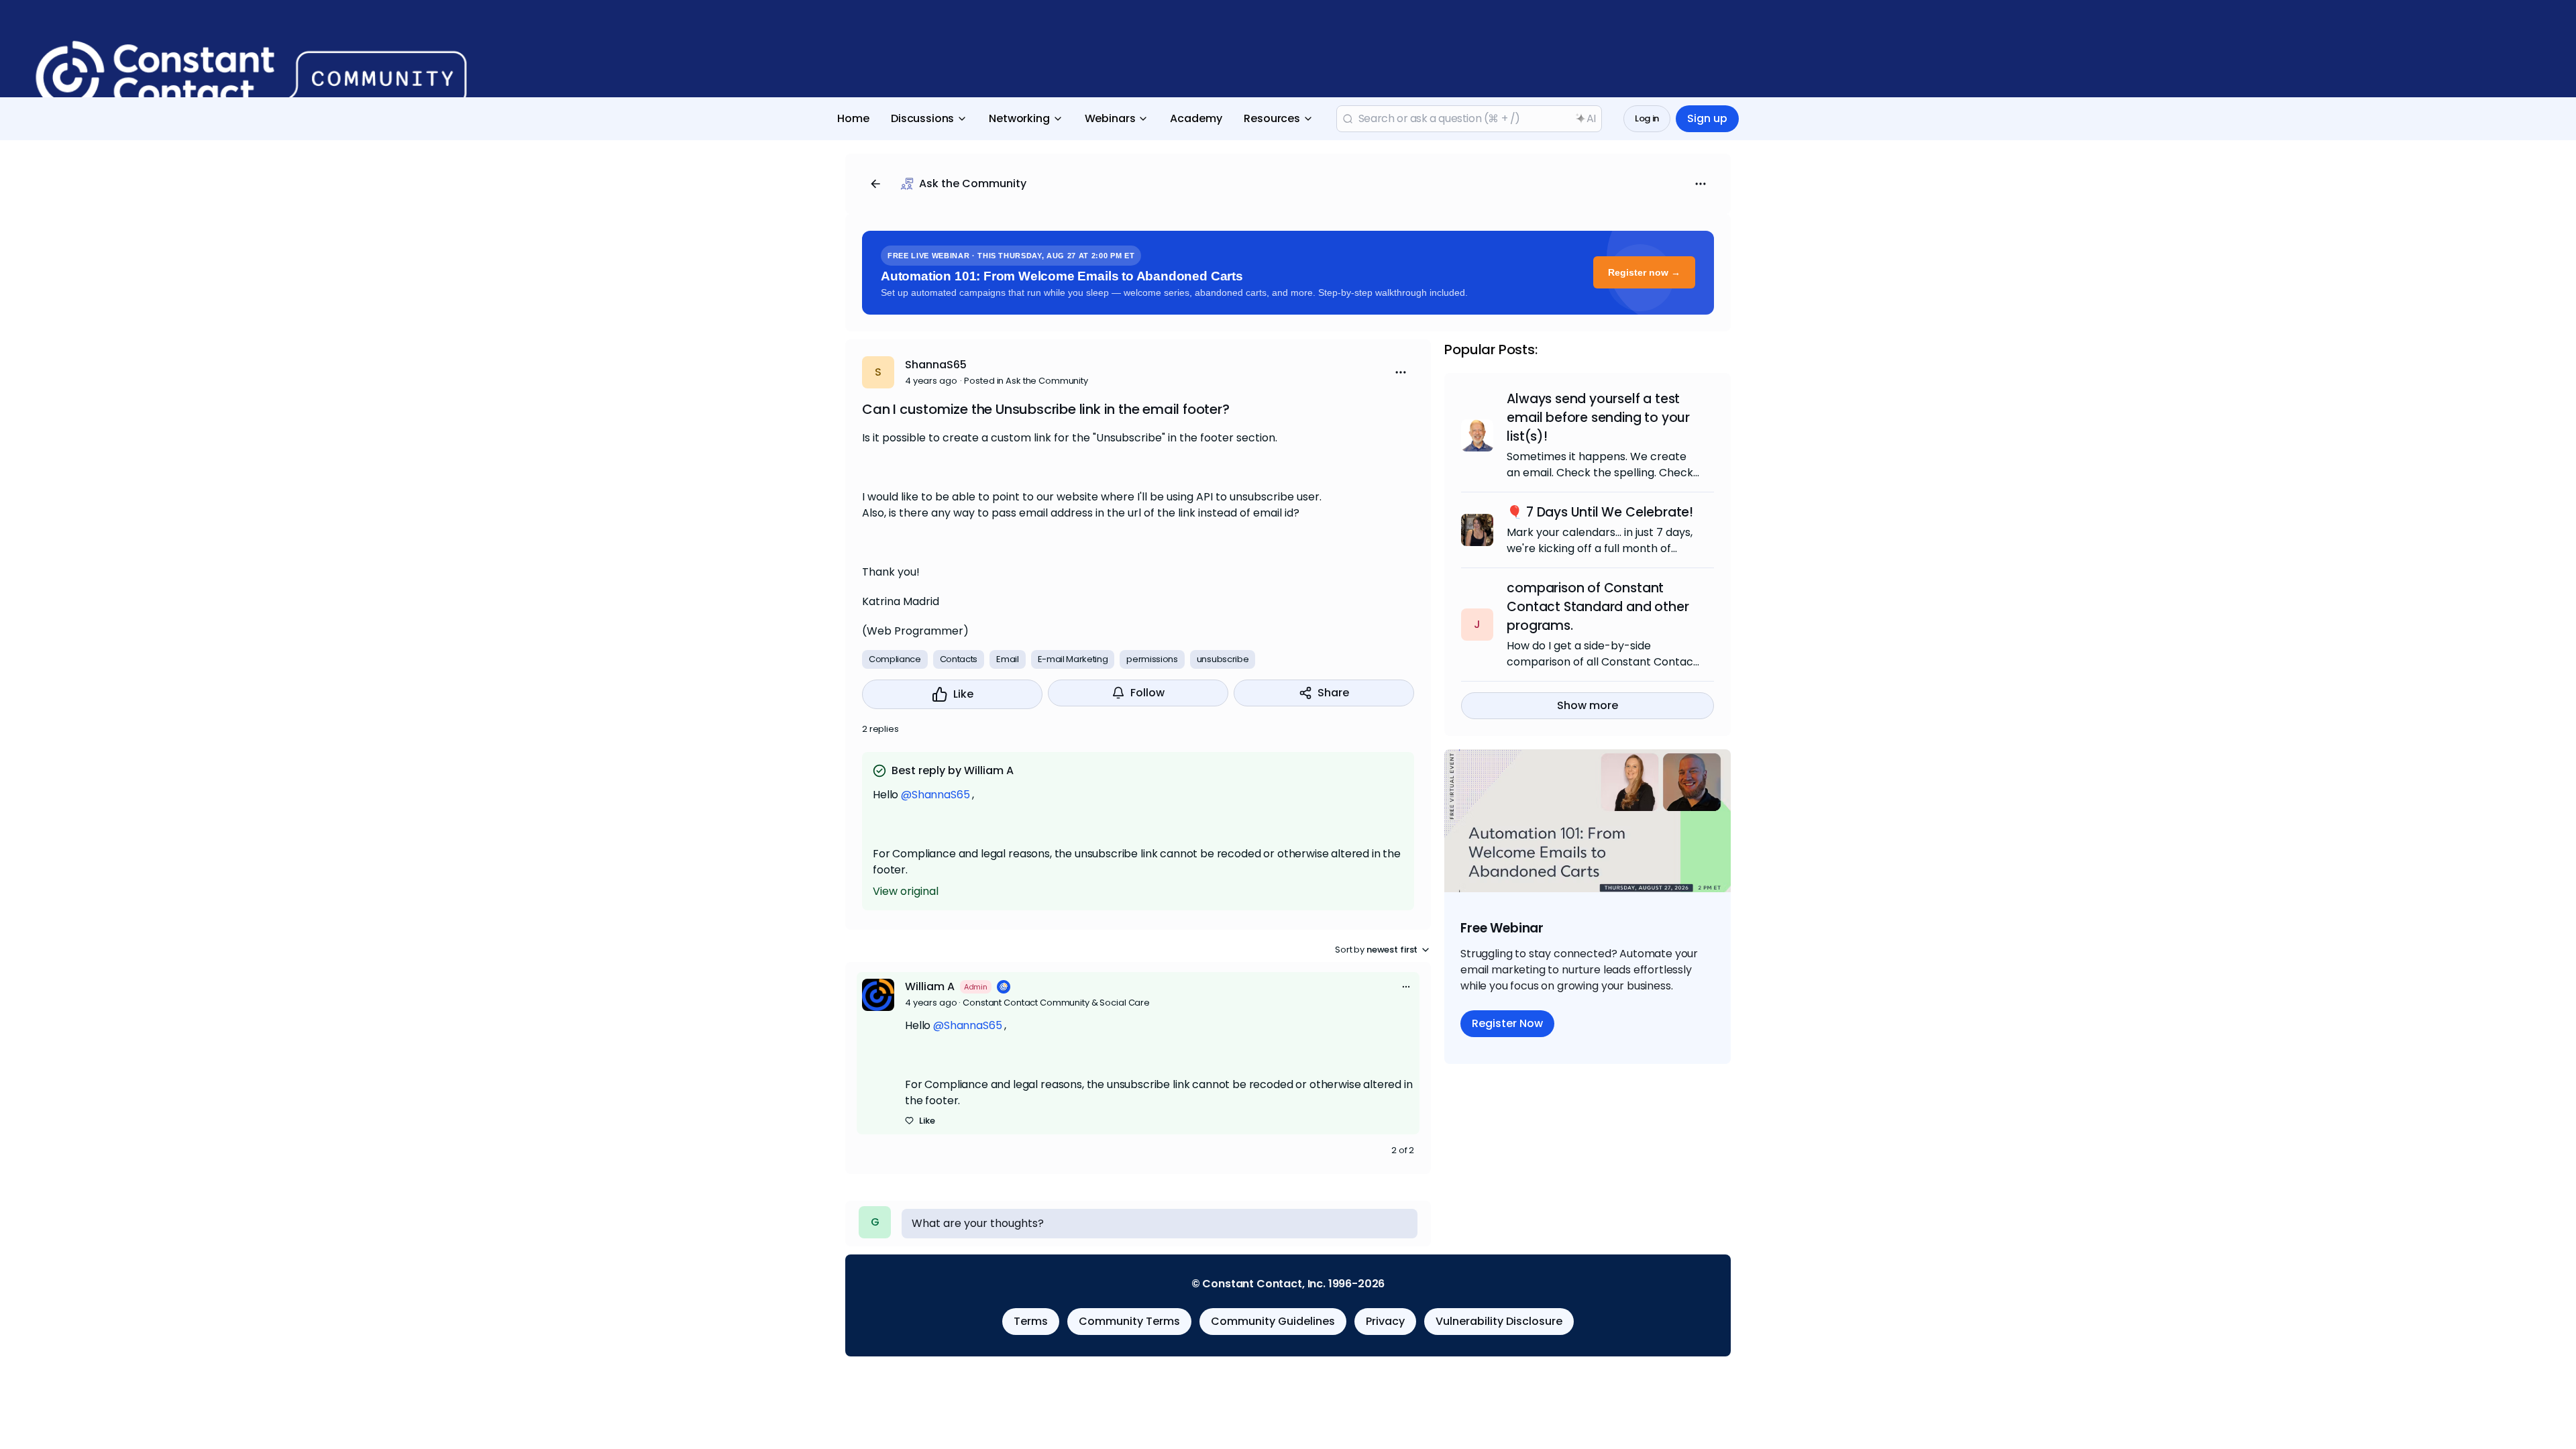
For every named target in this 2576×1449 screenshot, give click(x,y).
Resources (1272, 118)
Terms (1031, 1321)
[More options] (1406, 987)
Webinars (1110, 118)
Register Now (1507, 1023)
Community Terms (1129, 1321)
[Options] (1701, 184)
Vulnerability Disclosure (1499, 1321)
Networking (1019, 118)
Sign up (1707, 118)
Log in (1647, 118)
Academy (1196, 118)
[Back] (875, 184)
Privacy (1385, 1321)
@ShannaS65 (935, 795)
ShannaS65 (936, 365)
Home (853, 118)
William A (930, 986)
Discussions (922, 118)
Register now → (1644, 272)
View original (906, 891)
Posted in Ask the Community (1026, 381)
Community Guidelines (1273, 1321)
